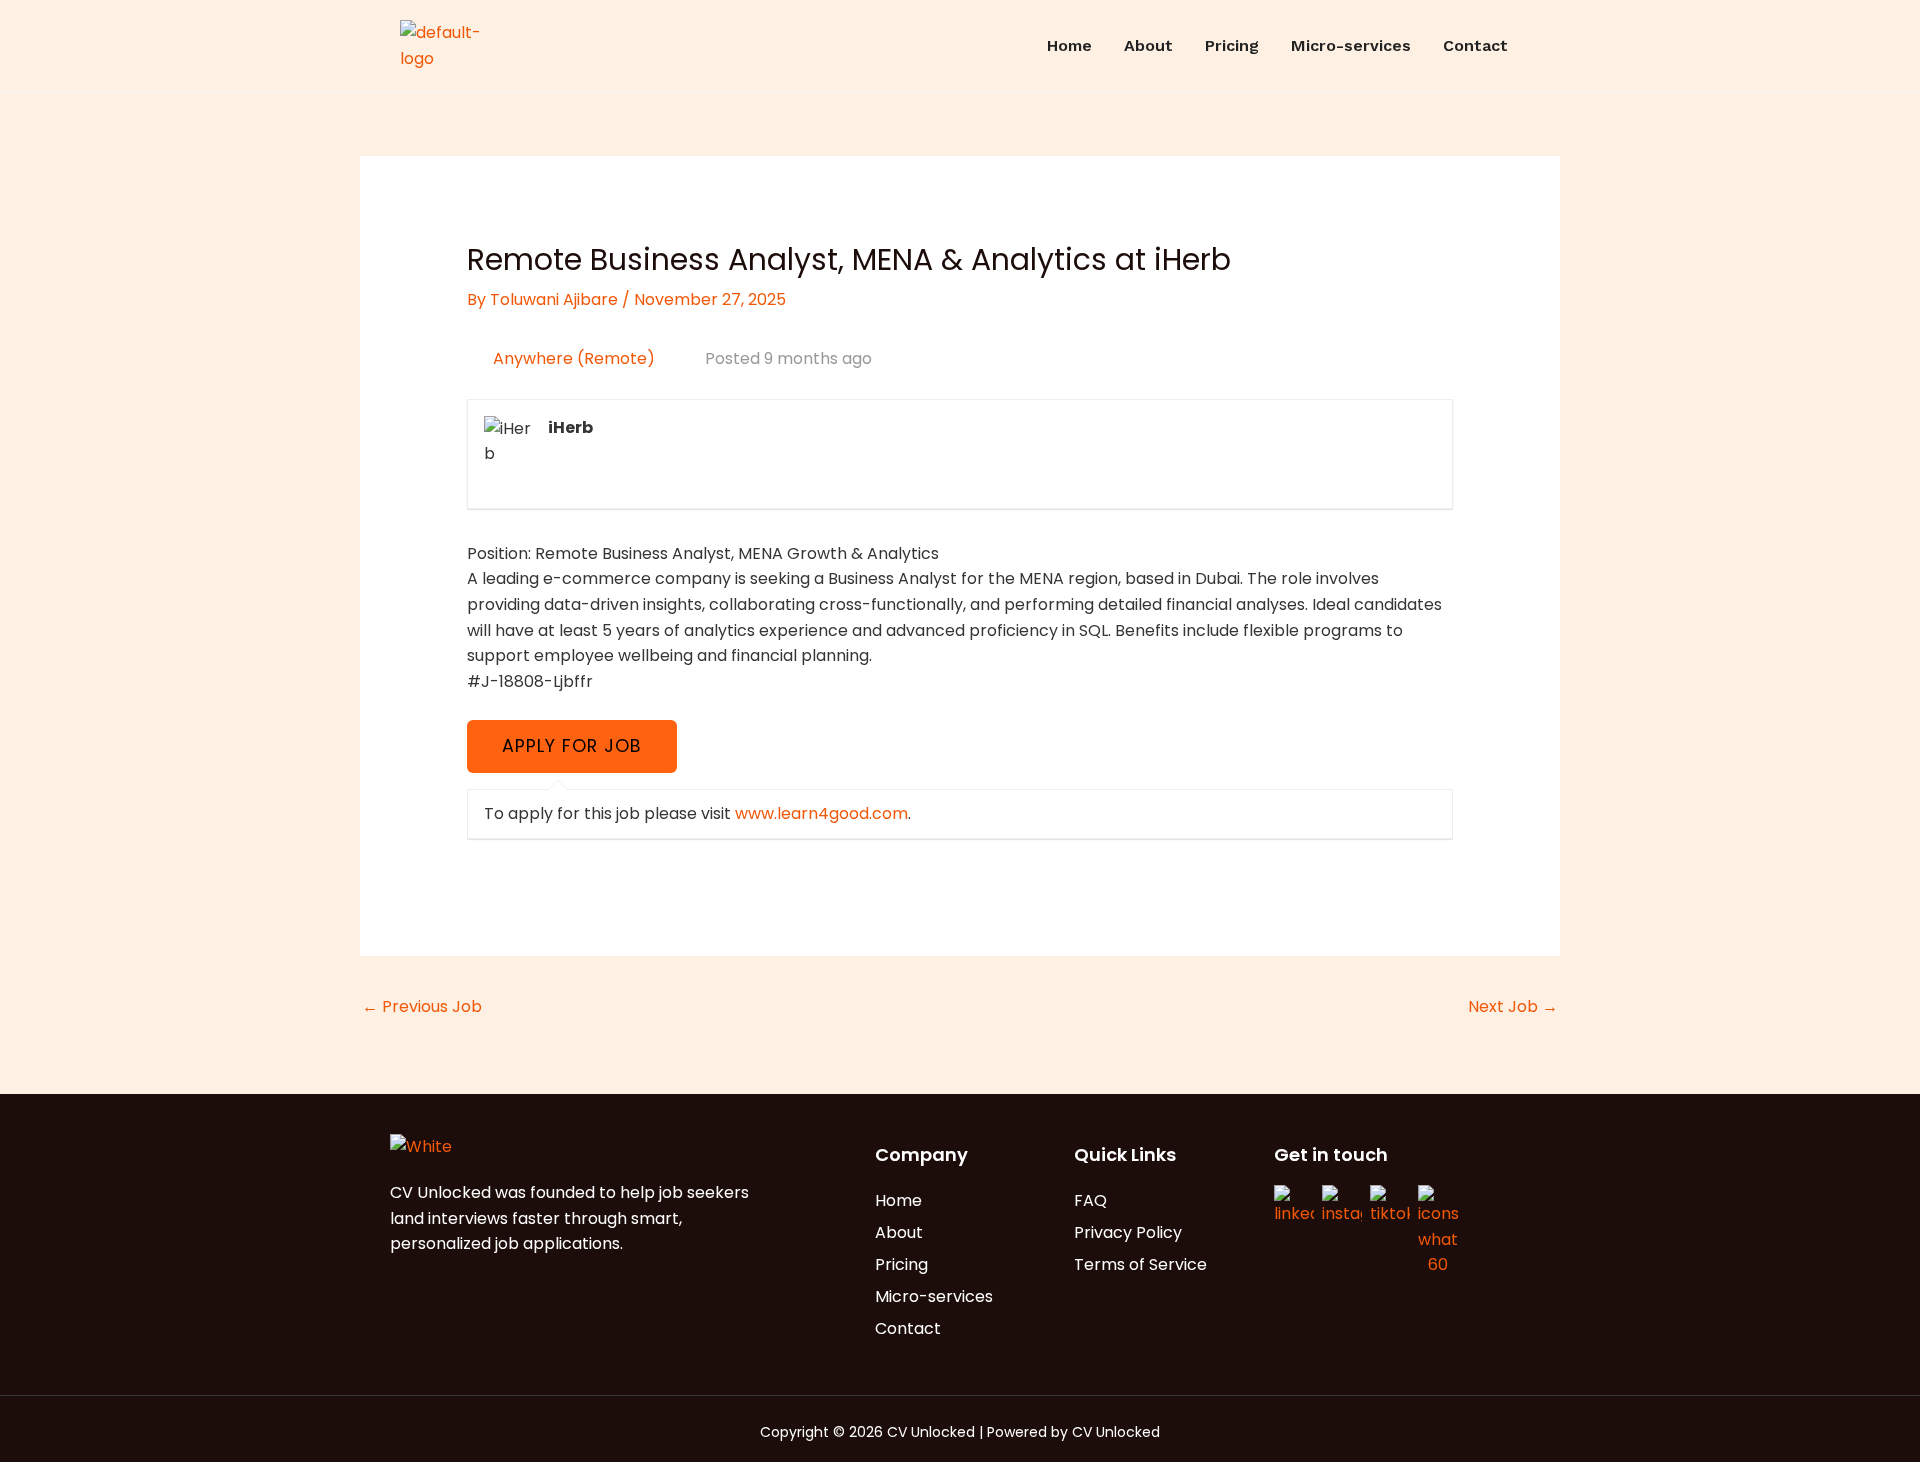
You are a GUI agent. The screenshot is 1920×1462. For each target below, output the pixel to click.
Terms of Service (1140, 1264)
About (1148, 45)
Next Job (1513, 1006)
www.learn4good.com (821, 813)
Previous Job (422, 1006)
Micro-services (1351, 45)
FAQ (1090, 1200)
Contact (1475, 45)
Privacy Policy (1128, 1232)
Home (1069, 45)
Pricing (1232, 45)
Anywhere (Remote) (574, 358)
